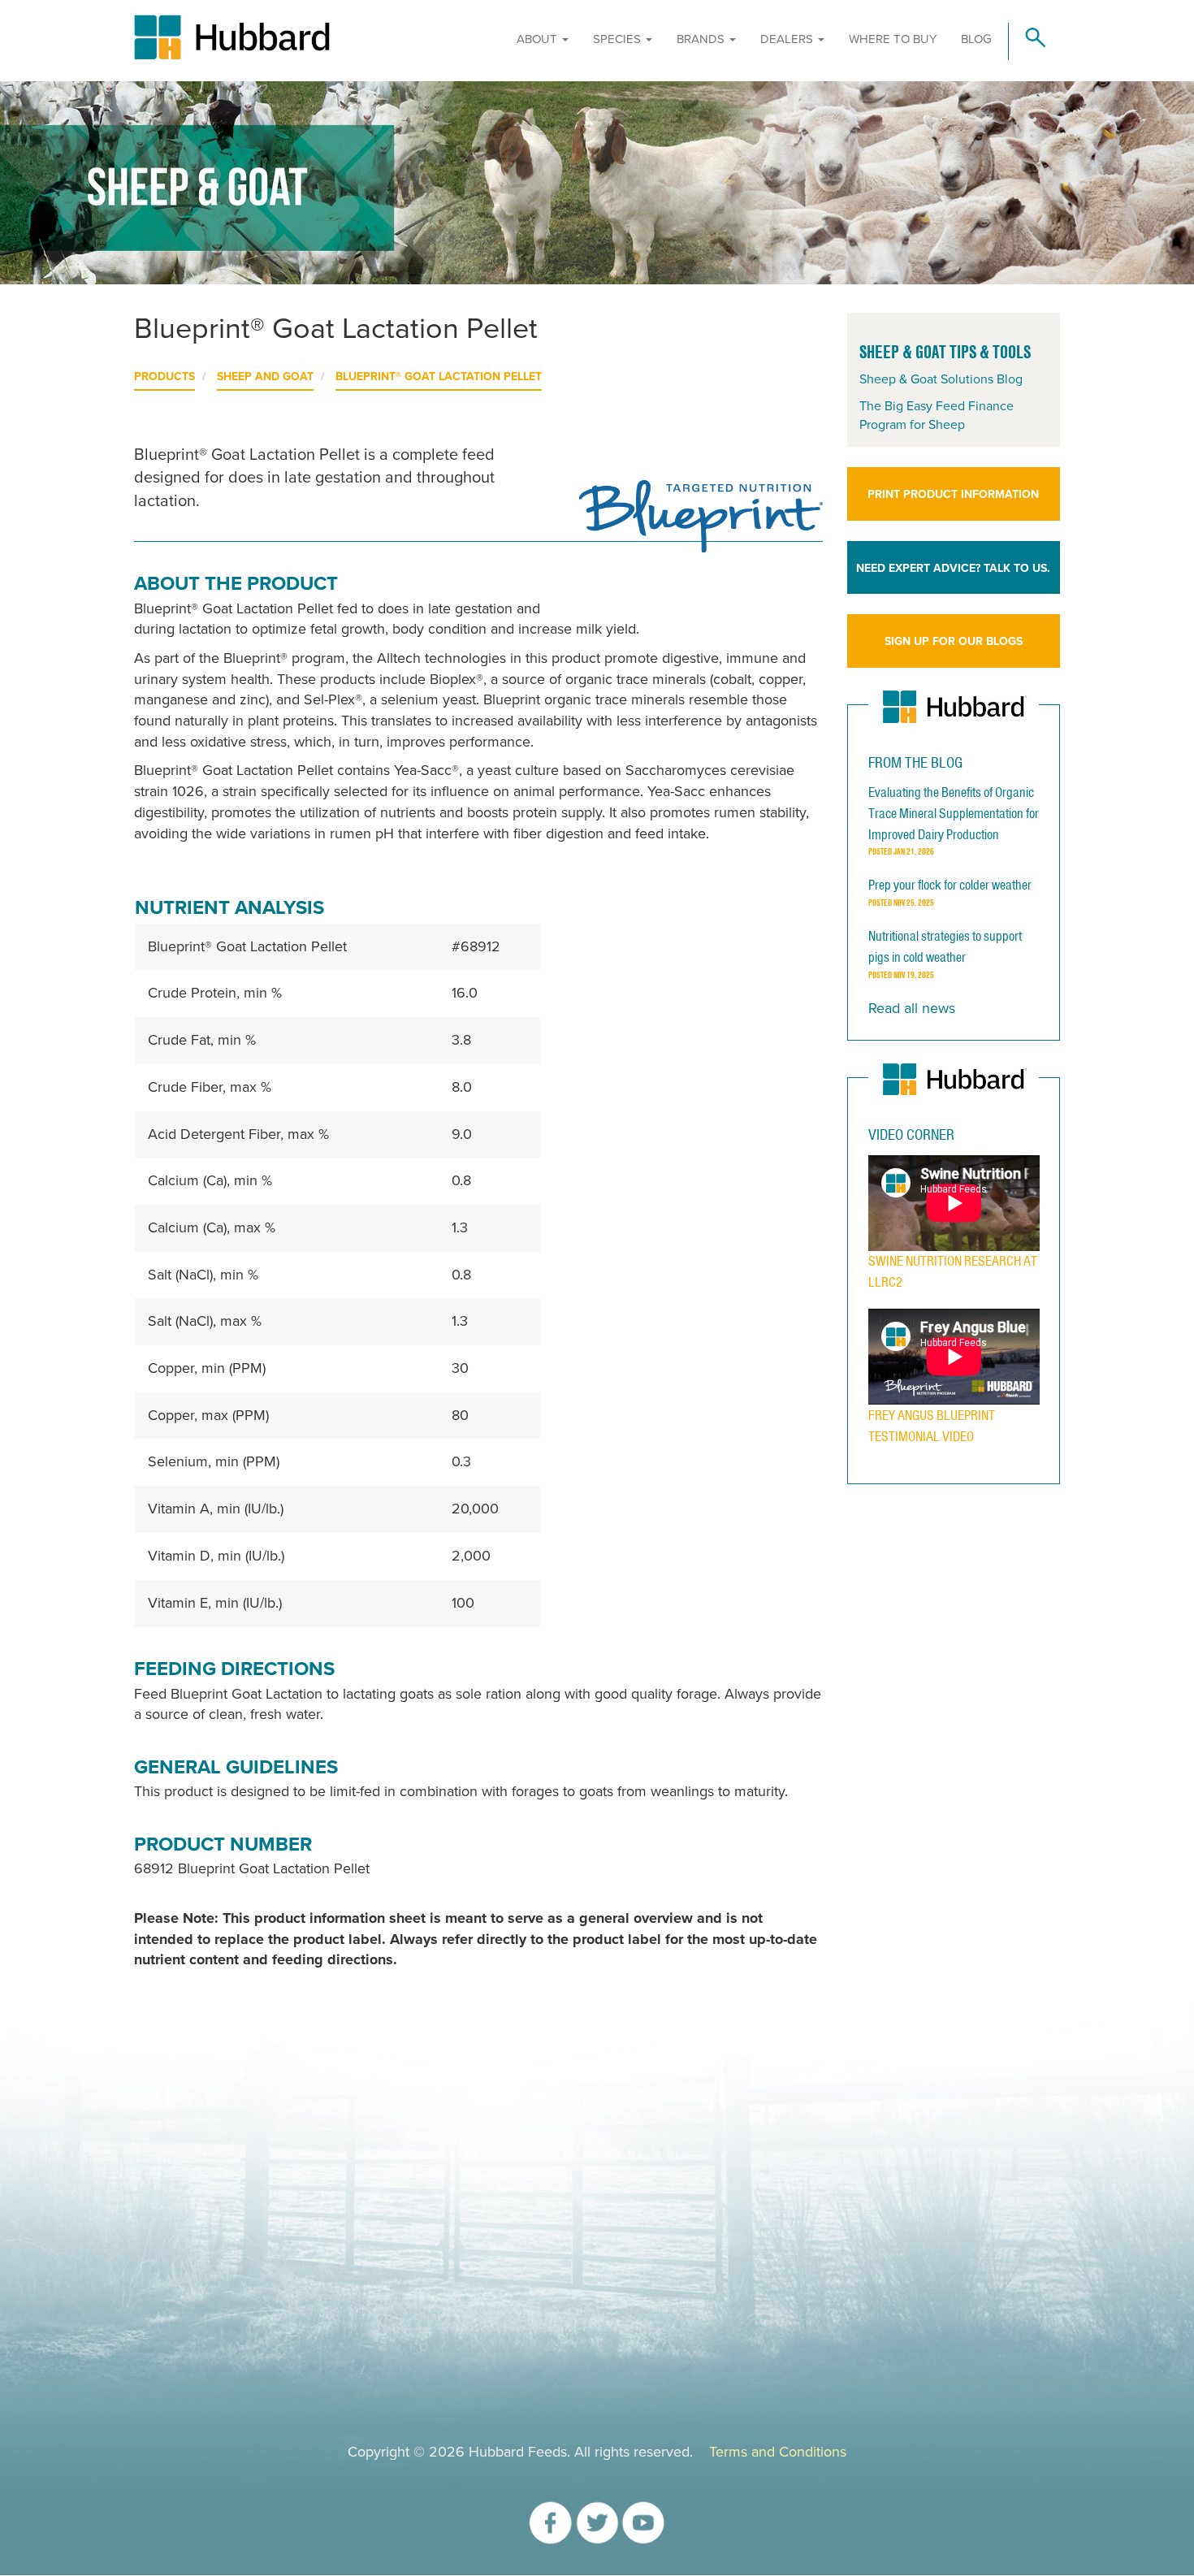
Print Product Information (953, 494)
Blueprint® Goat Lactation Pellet (439, 377)
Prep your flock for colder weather (950, 885)
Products (164, 377)
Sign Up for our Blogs (954, 641)
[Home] (304, 37)
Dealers (788, 39)
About (539, 39)
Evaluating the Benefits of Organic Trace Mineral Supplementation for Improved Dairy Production (954, 813)
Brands (702, 39)
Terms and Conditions (778, 2452)
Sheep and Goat (265, 377)
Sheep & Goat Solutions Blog (941, 379)
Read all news (912, 1008)
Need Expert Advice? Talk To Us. (953, 568)
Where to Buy (893, 39)
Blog (976, 39)
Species (619, 39)
